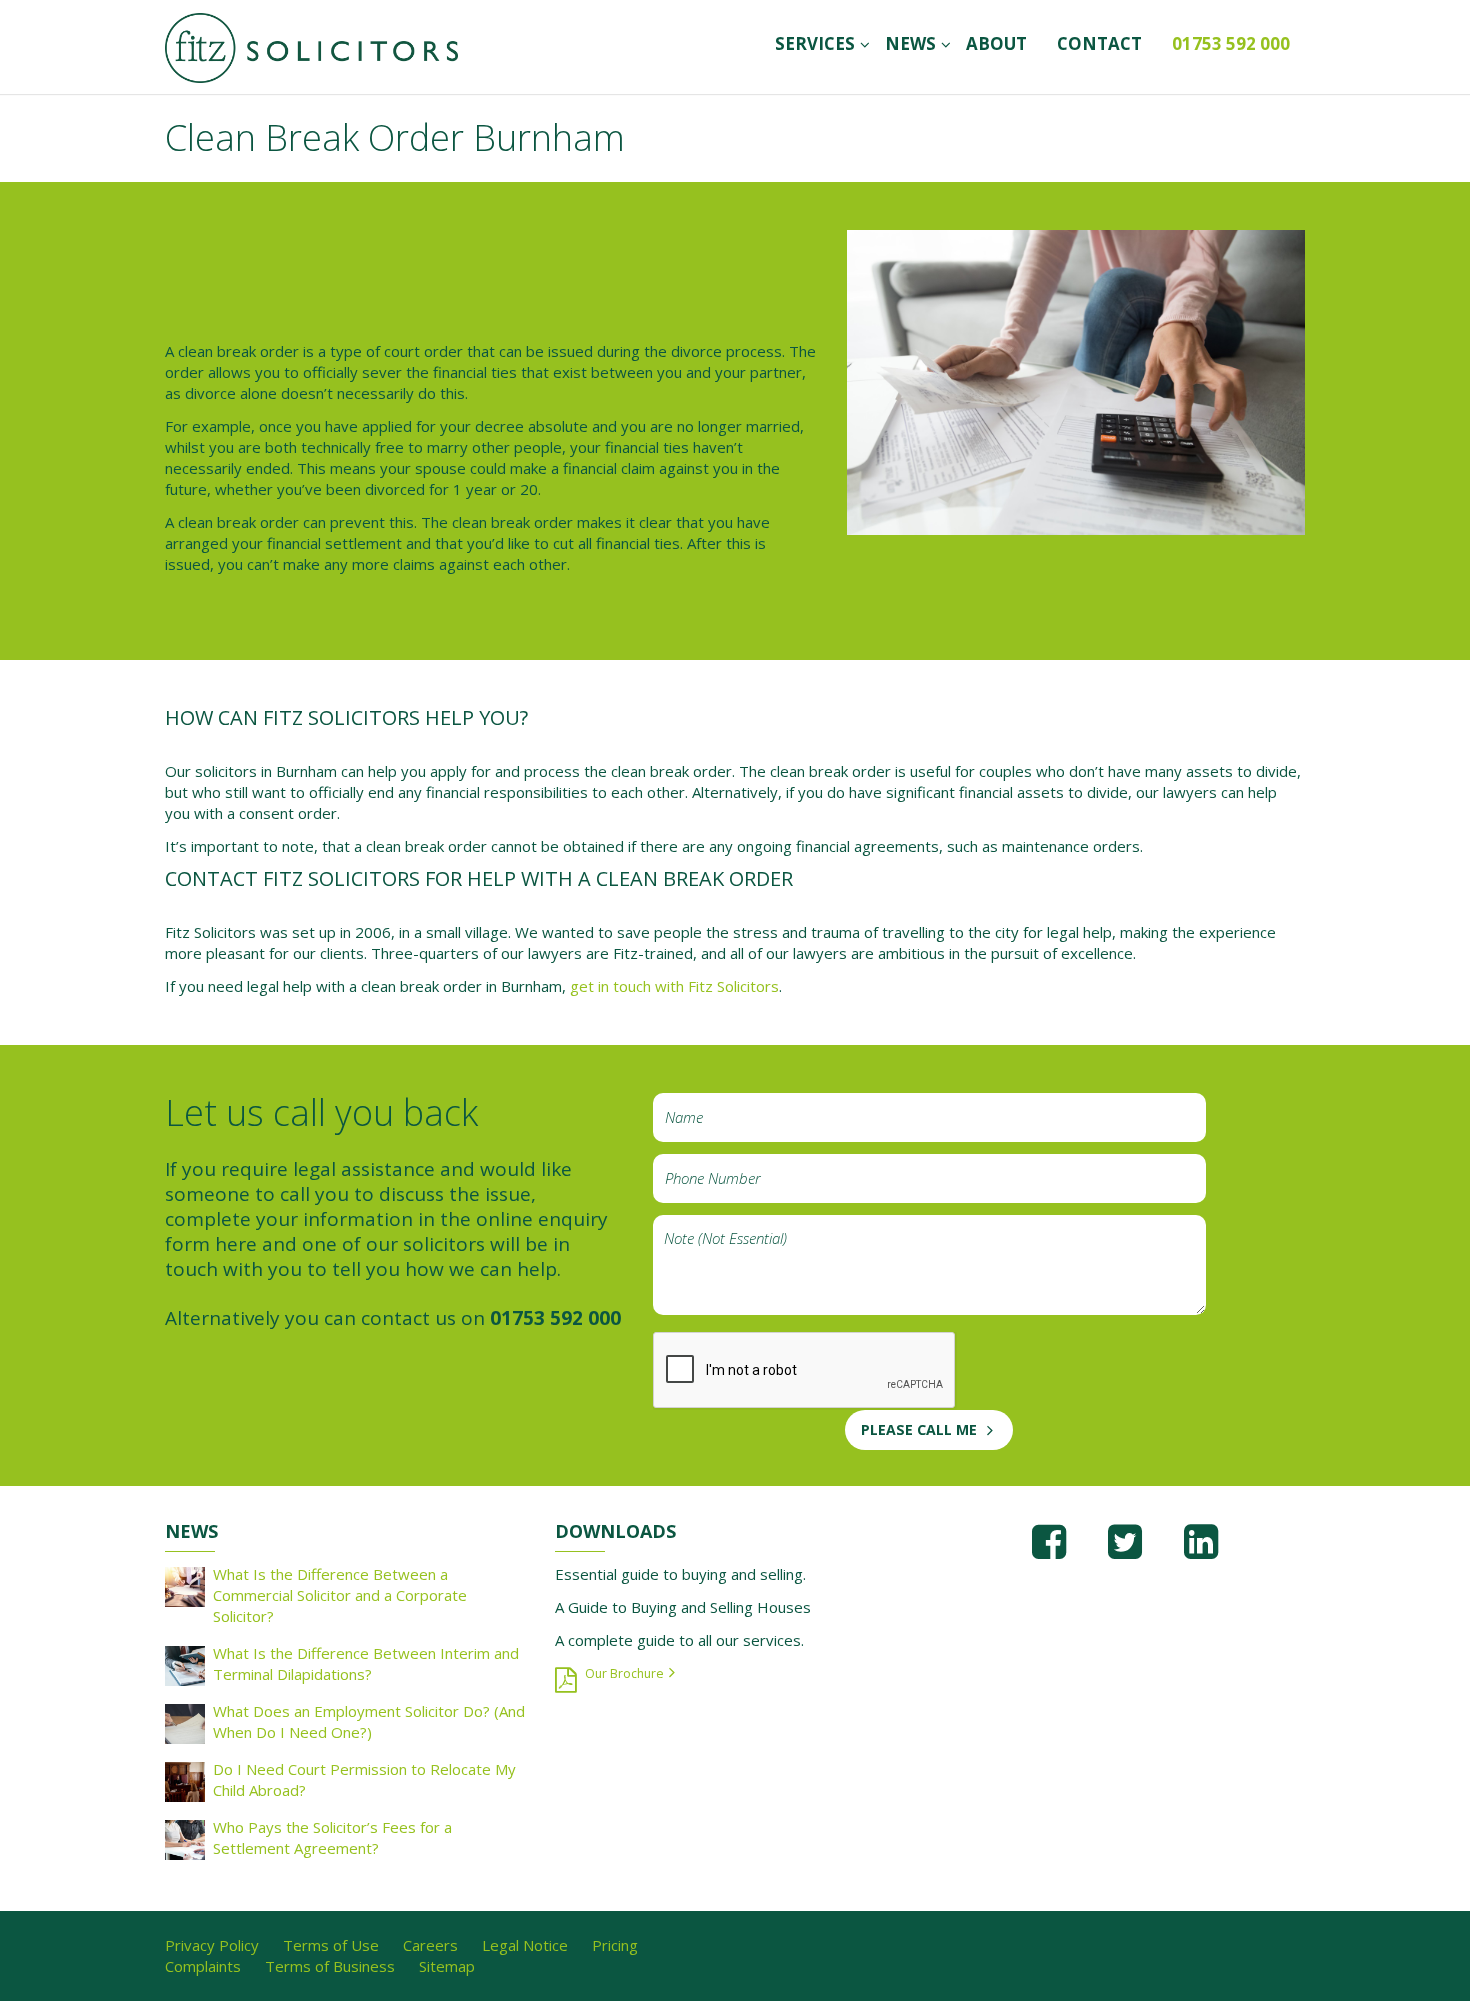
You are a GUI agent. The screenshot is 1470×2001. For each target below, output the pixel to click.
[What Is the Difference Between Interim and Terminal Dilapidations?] (185, 1664)
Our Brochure (624, 1673)
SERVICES (815, 43)
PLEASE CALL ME (919, 1429)
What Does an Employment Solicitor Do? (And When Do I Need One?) (369, 1721)
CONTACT (1099, 43)
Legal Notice (525, 1945)
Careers (430, 1945)
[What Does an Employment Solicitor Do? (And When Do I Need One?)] (185, 1722)
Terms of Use (331, 1945)
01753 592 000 (1231, 43)
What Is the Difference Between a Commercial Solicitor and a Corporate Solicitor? (340, 1595)
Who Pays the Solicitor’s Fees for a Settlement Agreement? (332, 1837)
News (910, 43)
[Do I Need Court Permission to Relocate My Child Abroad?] (185, 1780)
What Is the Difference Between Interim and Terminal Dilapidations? (366, 1663)
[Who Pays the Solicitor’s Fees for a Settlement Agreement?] (185, 1838)
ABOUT (996, 43)
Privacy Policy (212, 1945)
